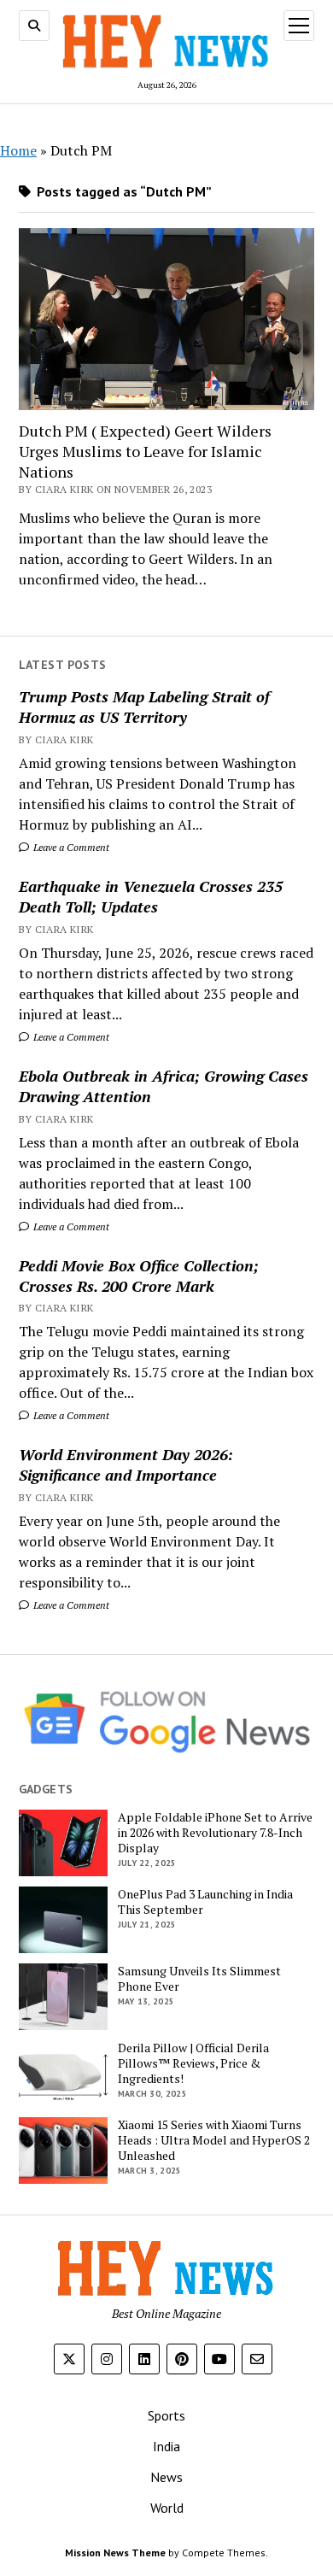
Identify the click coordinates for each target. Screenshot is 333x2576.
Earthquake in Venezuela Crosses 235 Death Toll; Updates (151, 896)
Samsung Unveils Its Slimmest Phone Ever (199, 1979)
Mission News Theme (115, 2553)
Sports (166, 2415)
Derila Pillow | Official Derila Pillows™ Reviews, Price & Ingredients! (193, 2063)
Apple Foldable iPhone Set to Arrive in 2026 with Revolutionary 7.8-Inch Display (215, 1833)
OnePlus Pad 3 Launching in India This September (205, 1902)
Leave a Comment (70, 847)
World (167, 2508)
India (166, 2446)
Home (18, 150)
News (166, 2477)
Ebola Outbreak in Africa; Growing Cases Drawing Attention (164, 1086)
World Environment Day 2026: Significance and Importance (126, 1464)
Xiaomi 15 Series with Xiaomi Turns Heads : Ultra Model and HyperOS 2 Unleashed (214, 2140)
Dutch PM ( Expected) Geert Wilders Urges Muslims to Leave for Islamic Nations (145, 451)
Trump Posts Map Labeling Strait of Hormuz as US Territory (144, 707)
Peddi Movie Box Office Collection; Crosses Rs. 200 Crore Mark (139, 1276)
